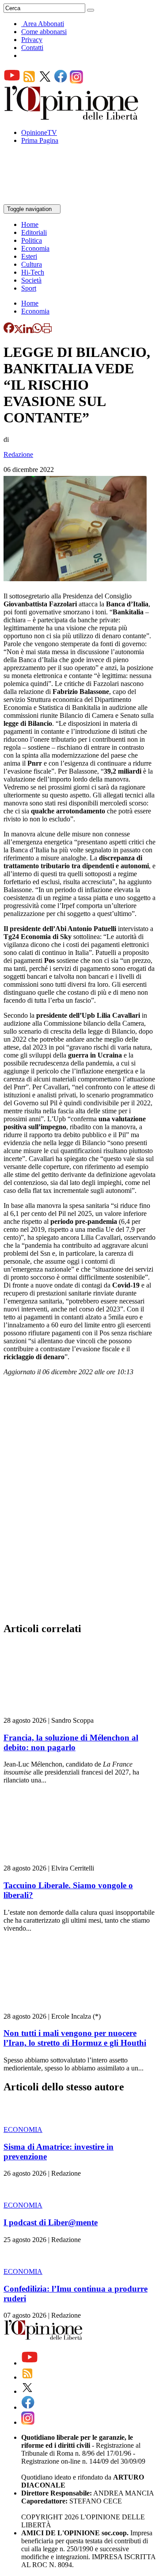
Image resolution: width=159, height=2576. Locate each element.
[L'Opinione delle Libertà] (72, 117)
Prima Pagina (40, 140)
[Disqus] (79, 1502)
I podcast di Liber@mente (51, 2222)
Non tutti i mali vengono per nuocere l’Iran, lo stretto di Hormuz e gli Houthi (75, 2038)
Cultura (32, 264)
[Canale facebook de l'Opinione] (61, 81)
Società (31, 280)
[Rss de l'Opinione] (29, 81)
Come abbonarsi (44, 32)
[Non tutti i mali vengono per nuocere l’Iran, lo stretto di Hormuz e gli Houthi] (56, 2008)
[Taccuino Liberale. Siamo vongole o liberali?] (56, 1860)
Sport (29, 288)
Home (30, 224)
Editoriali (34, 232)
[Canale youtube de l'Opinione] (12, 81)
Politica (32, 240)
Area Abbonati (44, 24)
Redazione (18, 454)
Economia (35, 248)
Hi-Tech (33, 272)
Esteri (29, 256)
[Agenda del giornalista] (42, 200)
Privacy (32, 40)
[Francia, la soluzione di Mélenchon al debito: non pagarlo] (56, 1712)
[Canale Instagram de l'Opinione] (76, 81)
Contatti (32, 48)
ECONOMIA (23, 2129)
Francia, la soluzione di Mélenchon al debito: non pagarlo (71, 1742)
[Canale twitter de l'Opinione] (45, 81)
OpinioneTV (39, 132)
